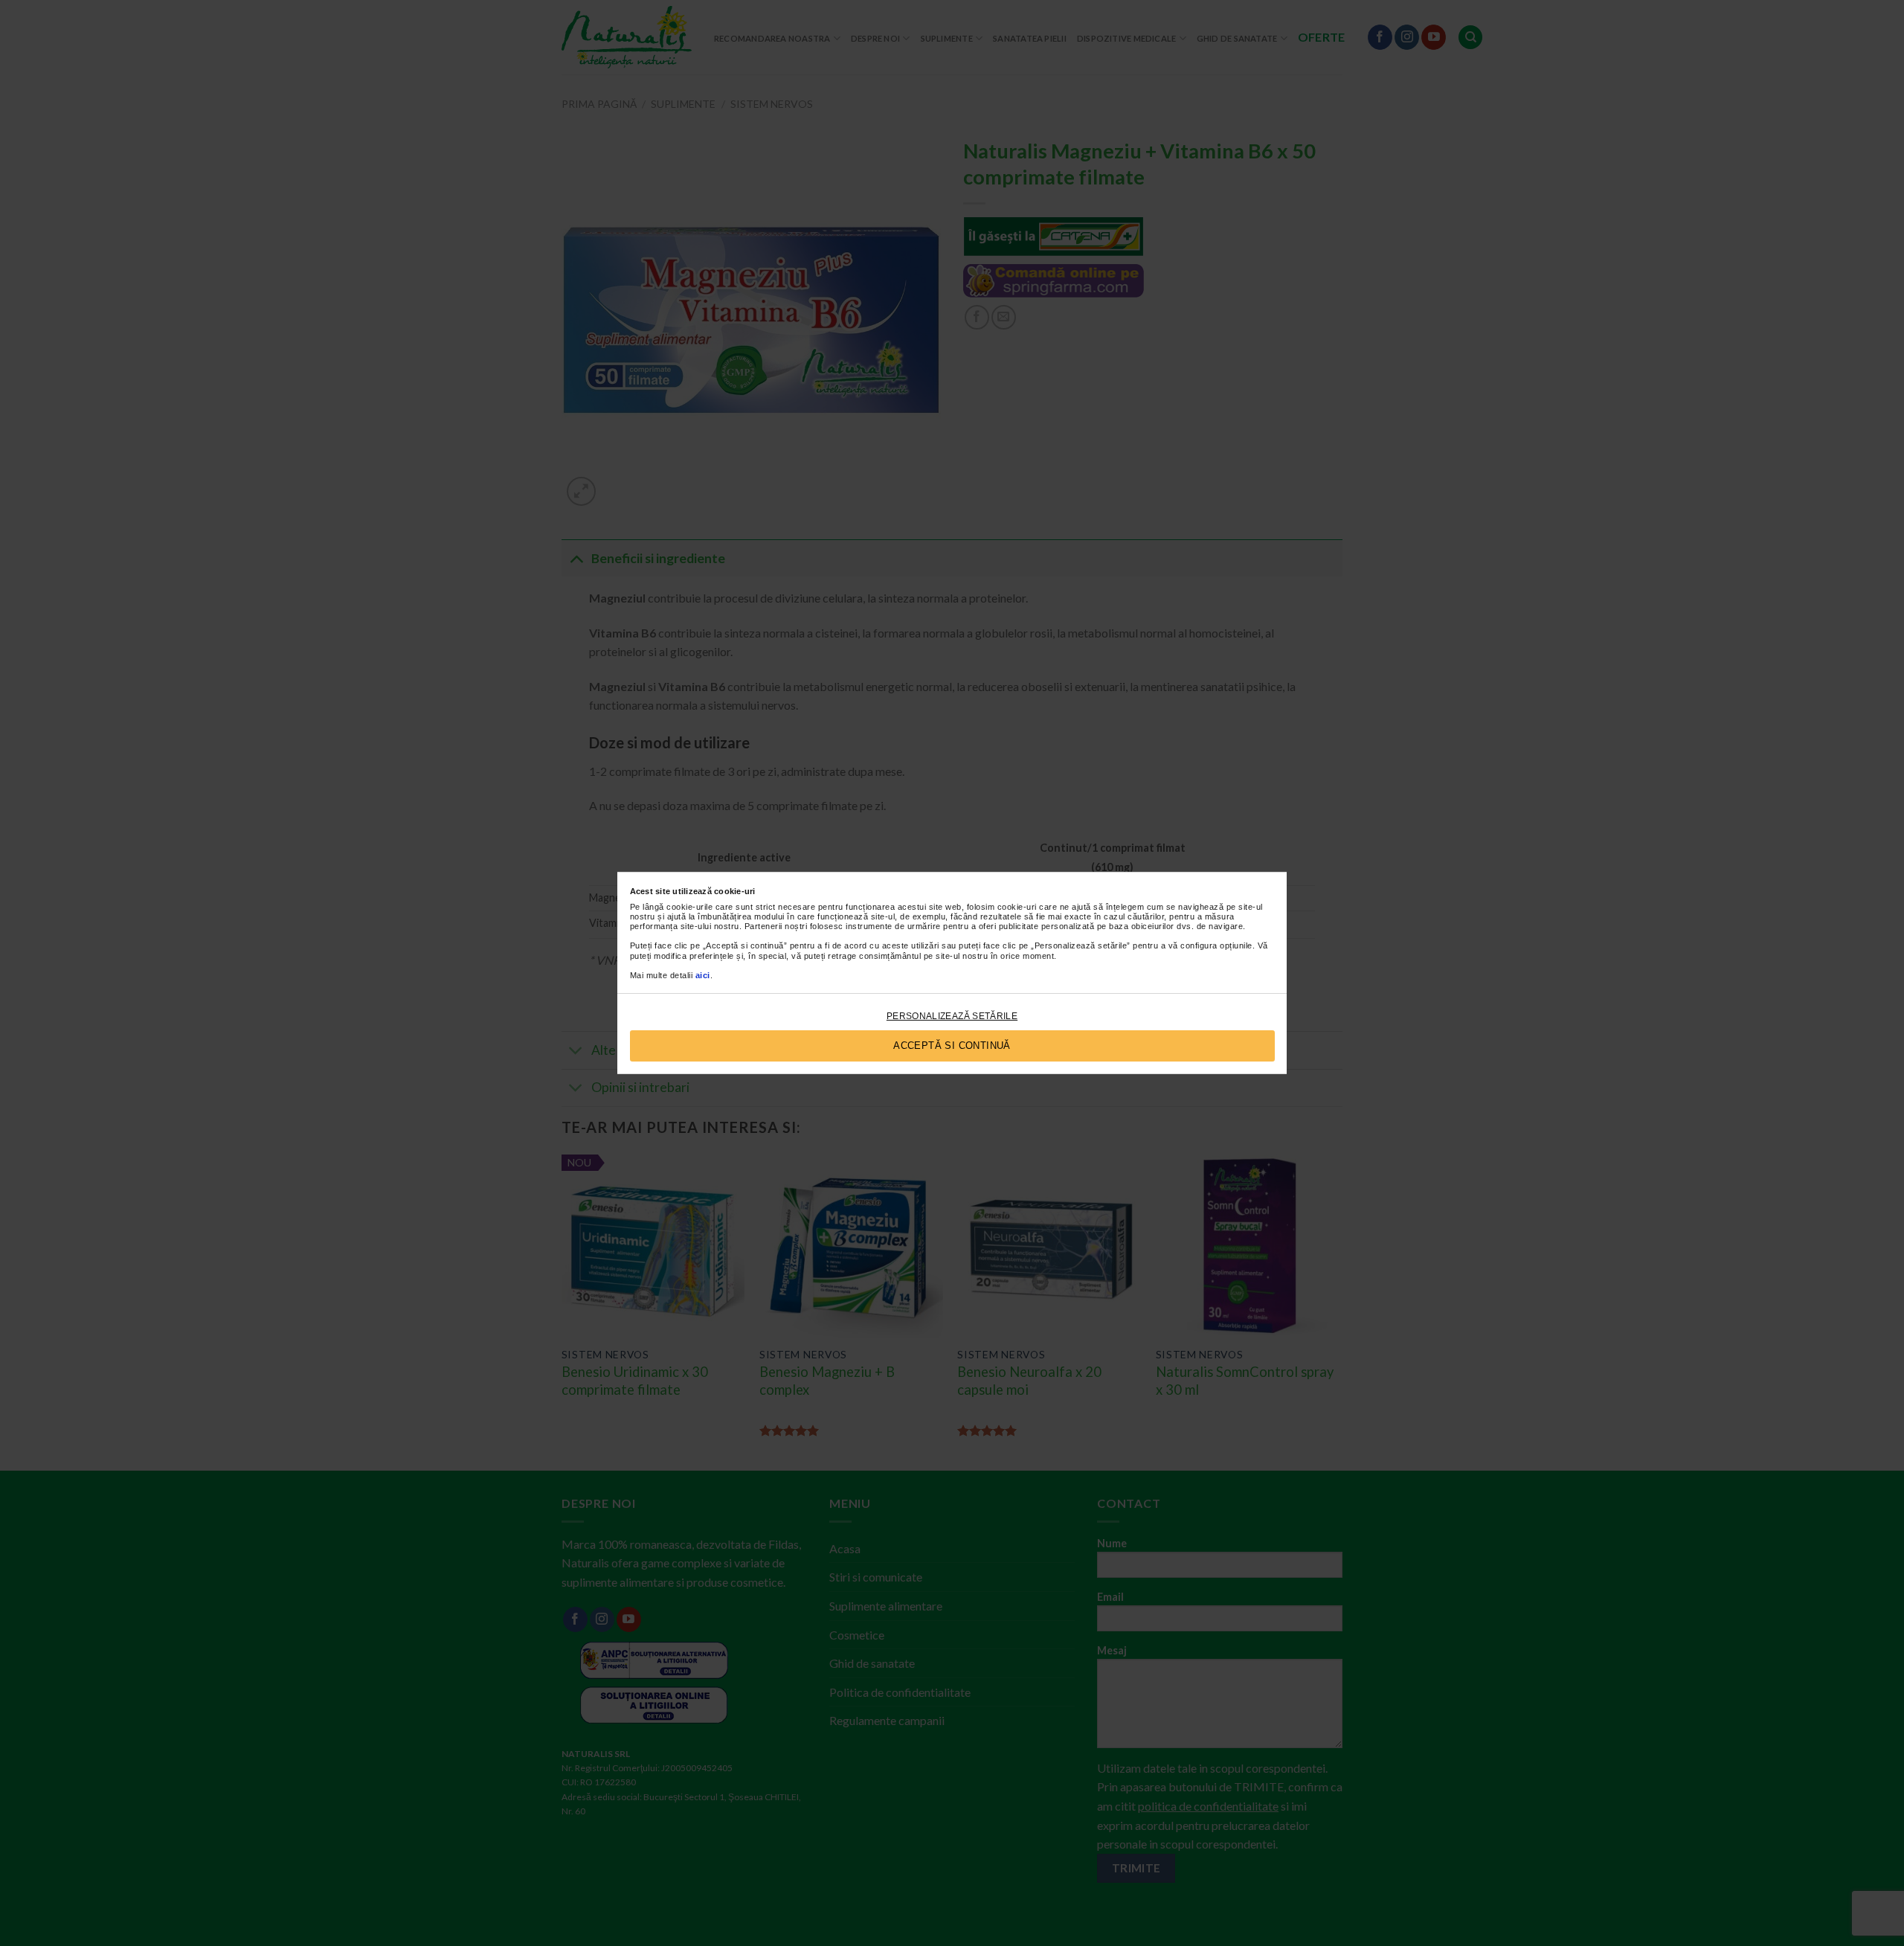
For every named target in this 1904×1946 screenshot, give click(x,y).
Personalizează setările (952, 1016)
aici (703, 975)
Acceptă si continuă (952, 1046)
